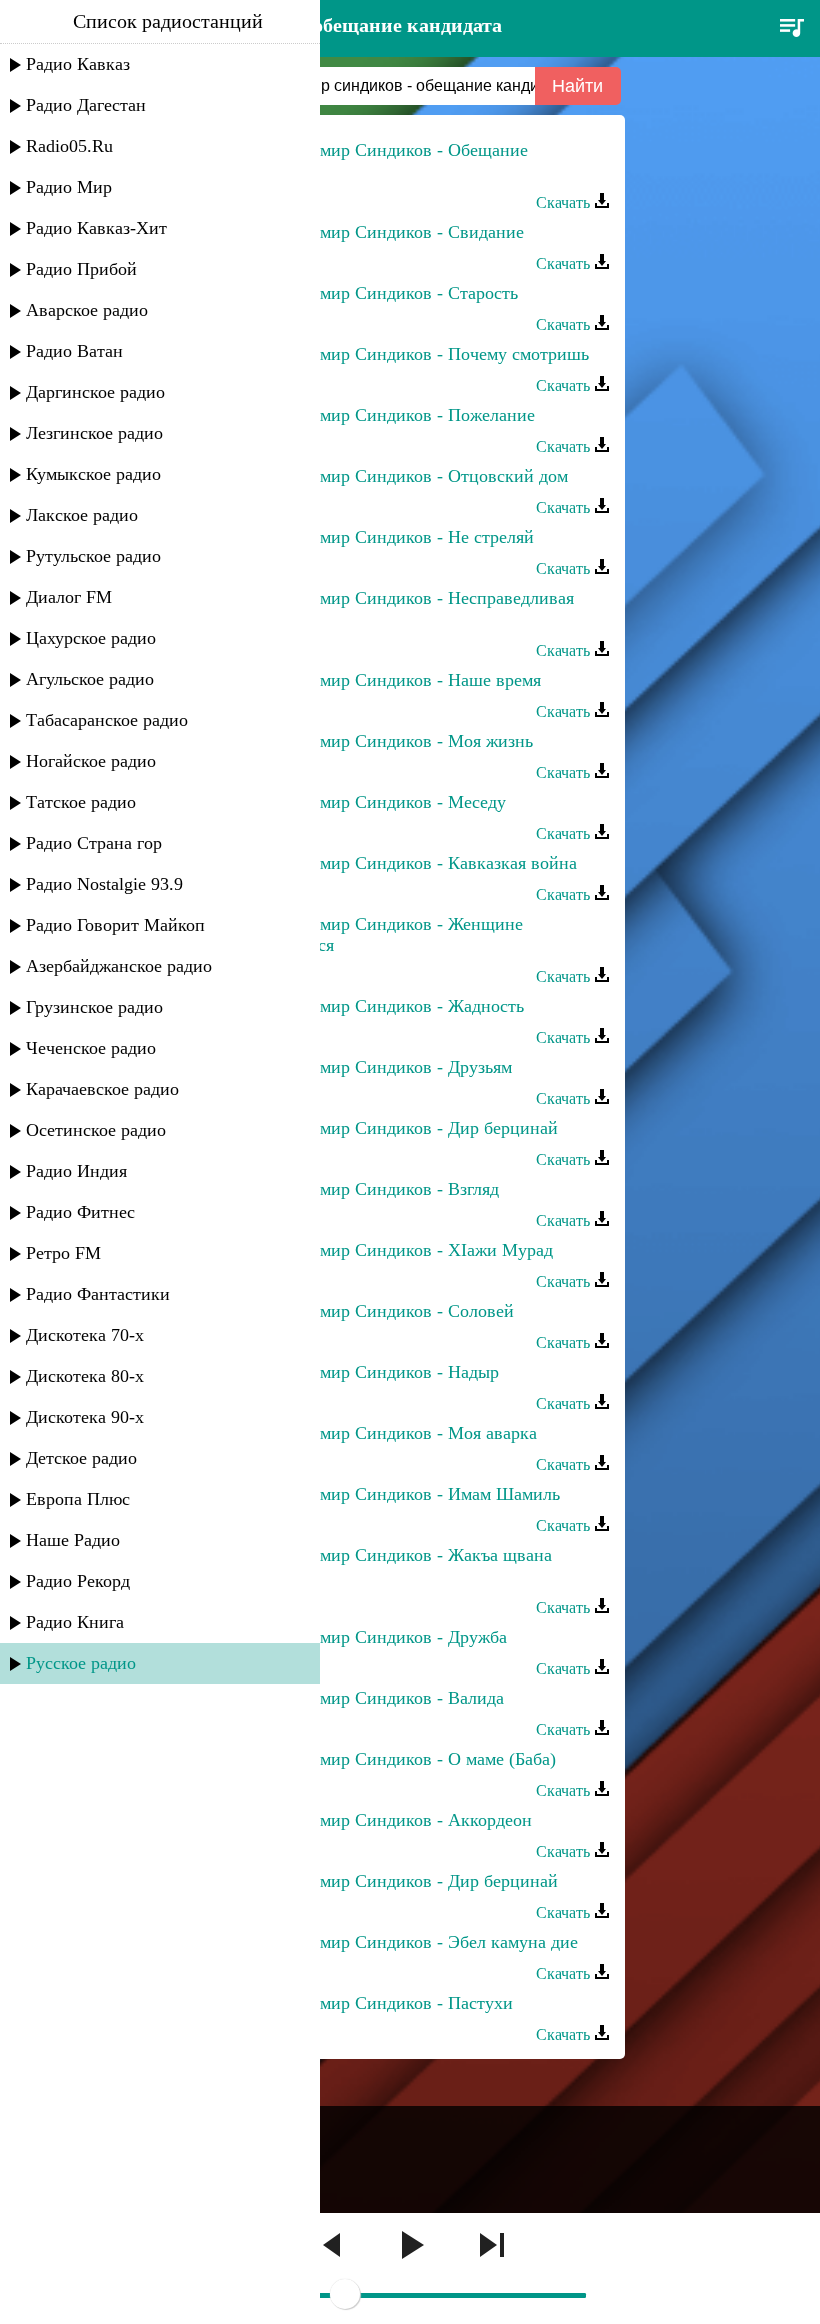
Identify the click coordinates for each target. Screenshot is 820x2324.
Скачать (565, 202)
